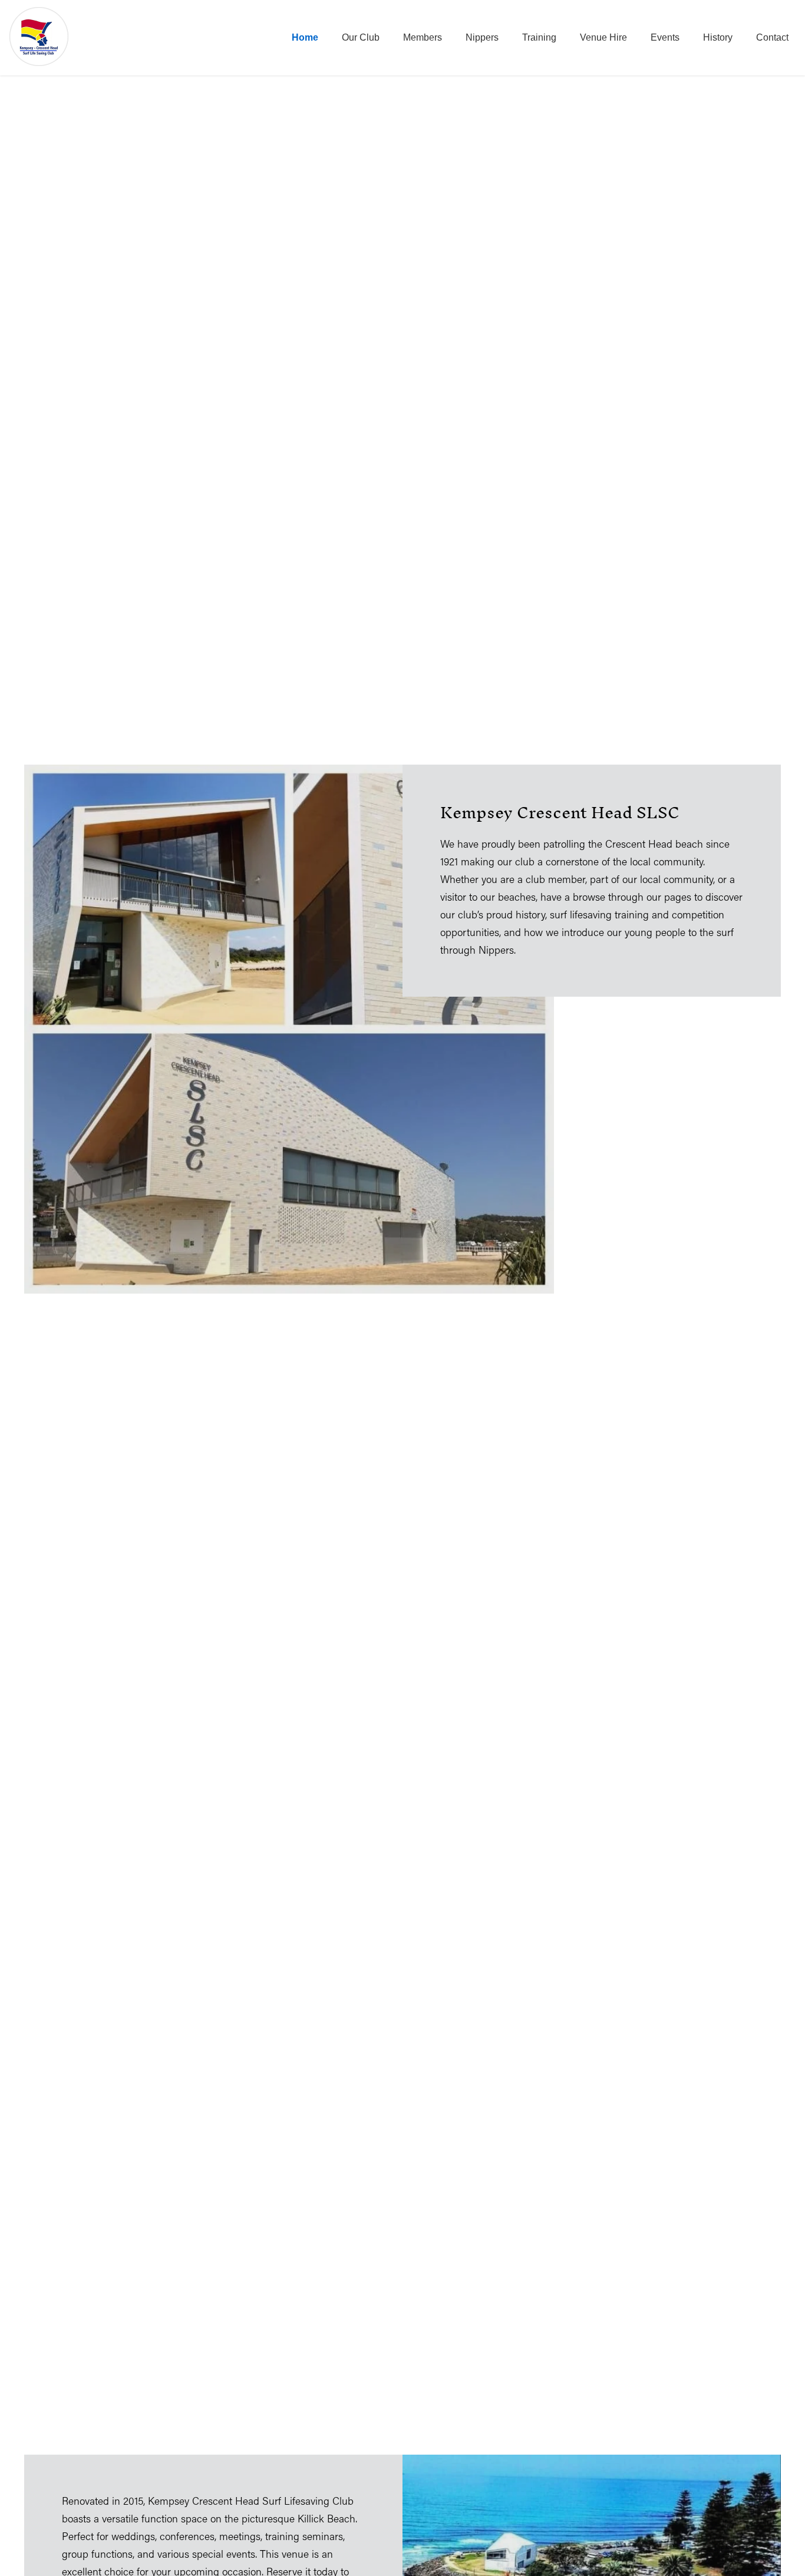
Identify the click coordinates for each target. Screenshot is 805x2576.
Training (539, 37)
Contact (772, 37)
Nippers (482, 37)
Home (305, 37)
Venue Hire (603, 37)
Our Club (361, 37)
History (718, 37)
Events (665, 37)
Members (423, 37)
